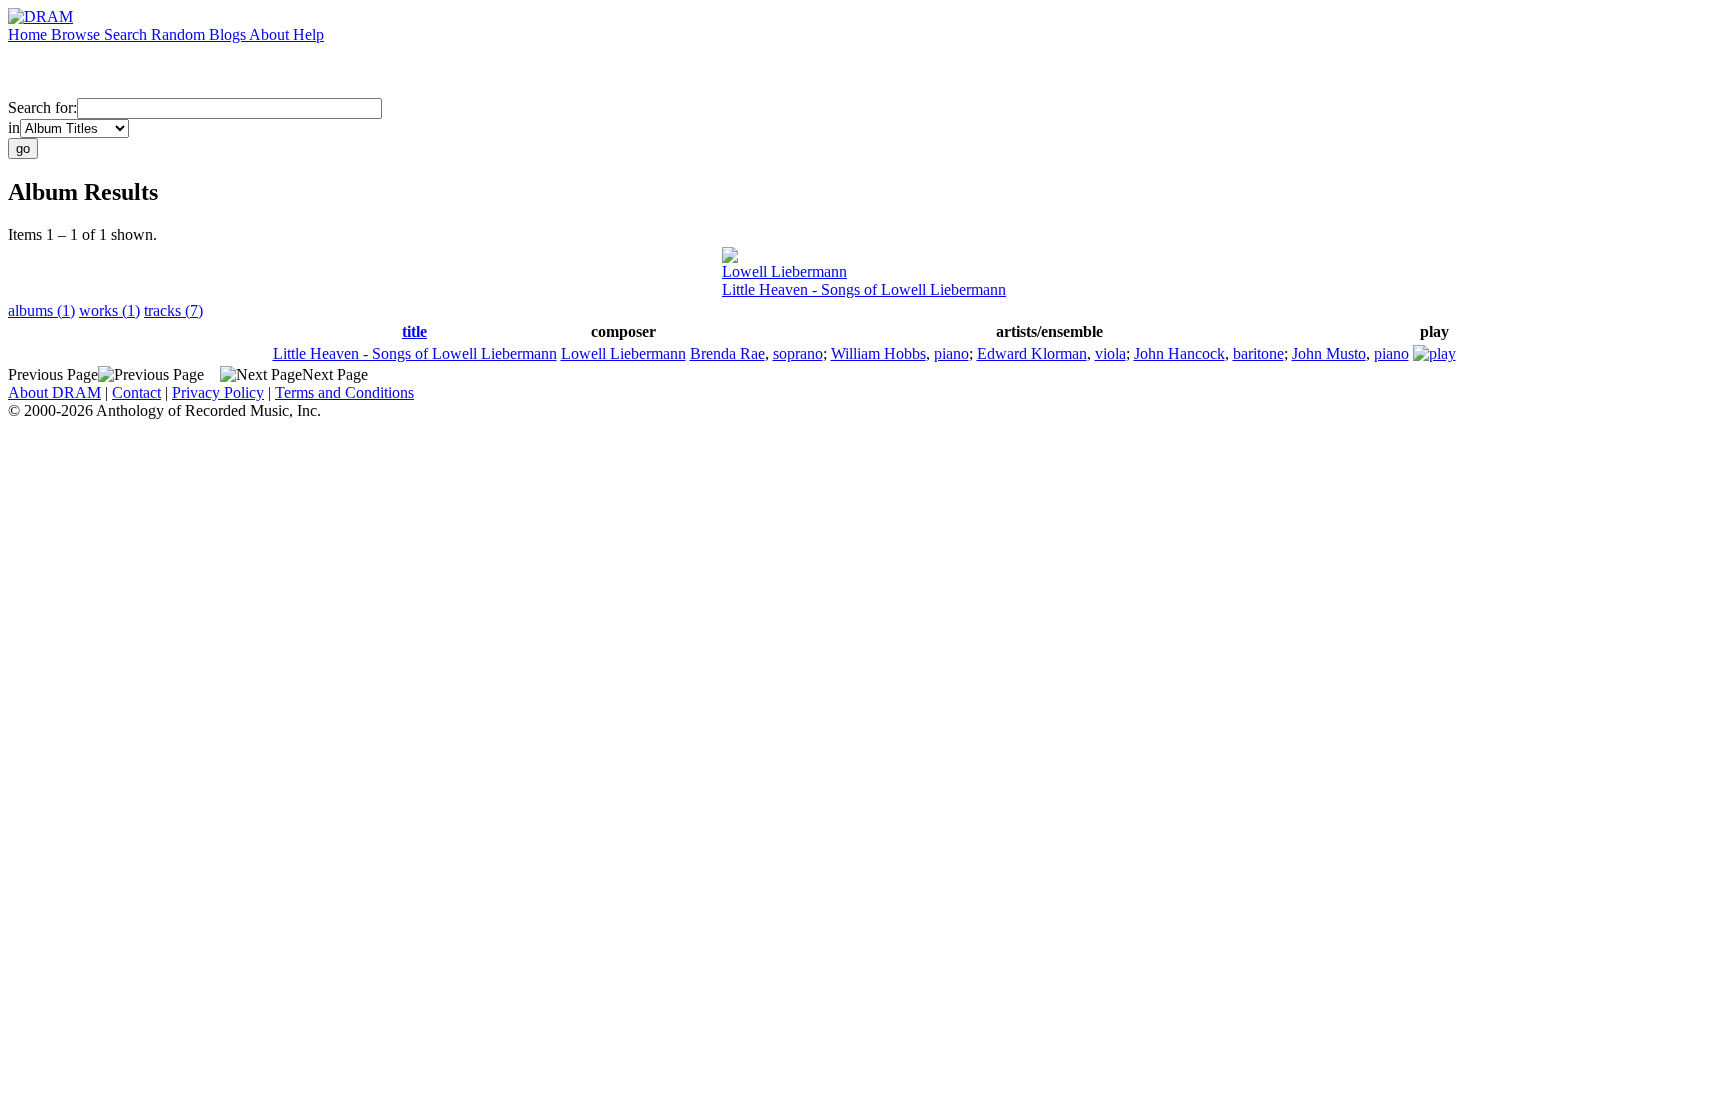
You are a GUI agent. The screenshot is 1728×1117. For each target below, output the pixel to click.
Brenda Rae (727, 353)
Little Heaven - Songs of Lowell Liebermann (864, 289)
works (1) (109, 310)
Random (180, 34)
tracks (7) (173, 310)
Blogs (229, 34)
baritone (1258, 353)
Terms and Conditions (344, 392)
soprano (798, 353)
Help (308, 34)
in (14, 127)
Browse (77, 34)
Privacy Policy (218, 392)
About (271, 34)
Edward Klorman (1032, 353)
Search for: (42, 107)
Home (29, 34)
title (414, 331)
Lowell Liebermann (784, 271)
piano (951, 353)
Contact (136, 392)
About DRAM (54, 392)
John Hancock (1179, 353)
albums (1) (41, 310)
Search (127, 34)
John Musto (1329, 353)
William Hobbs (878, 353)
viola (1110, 353)
